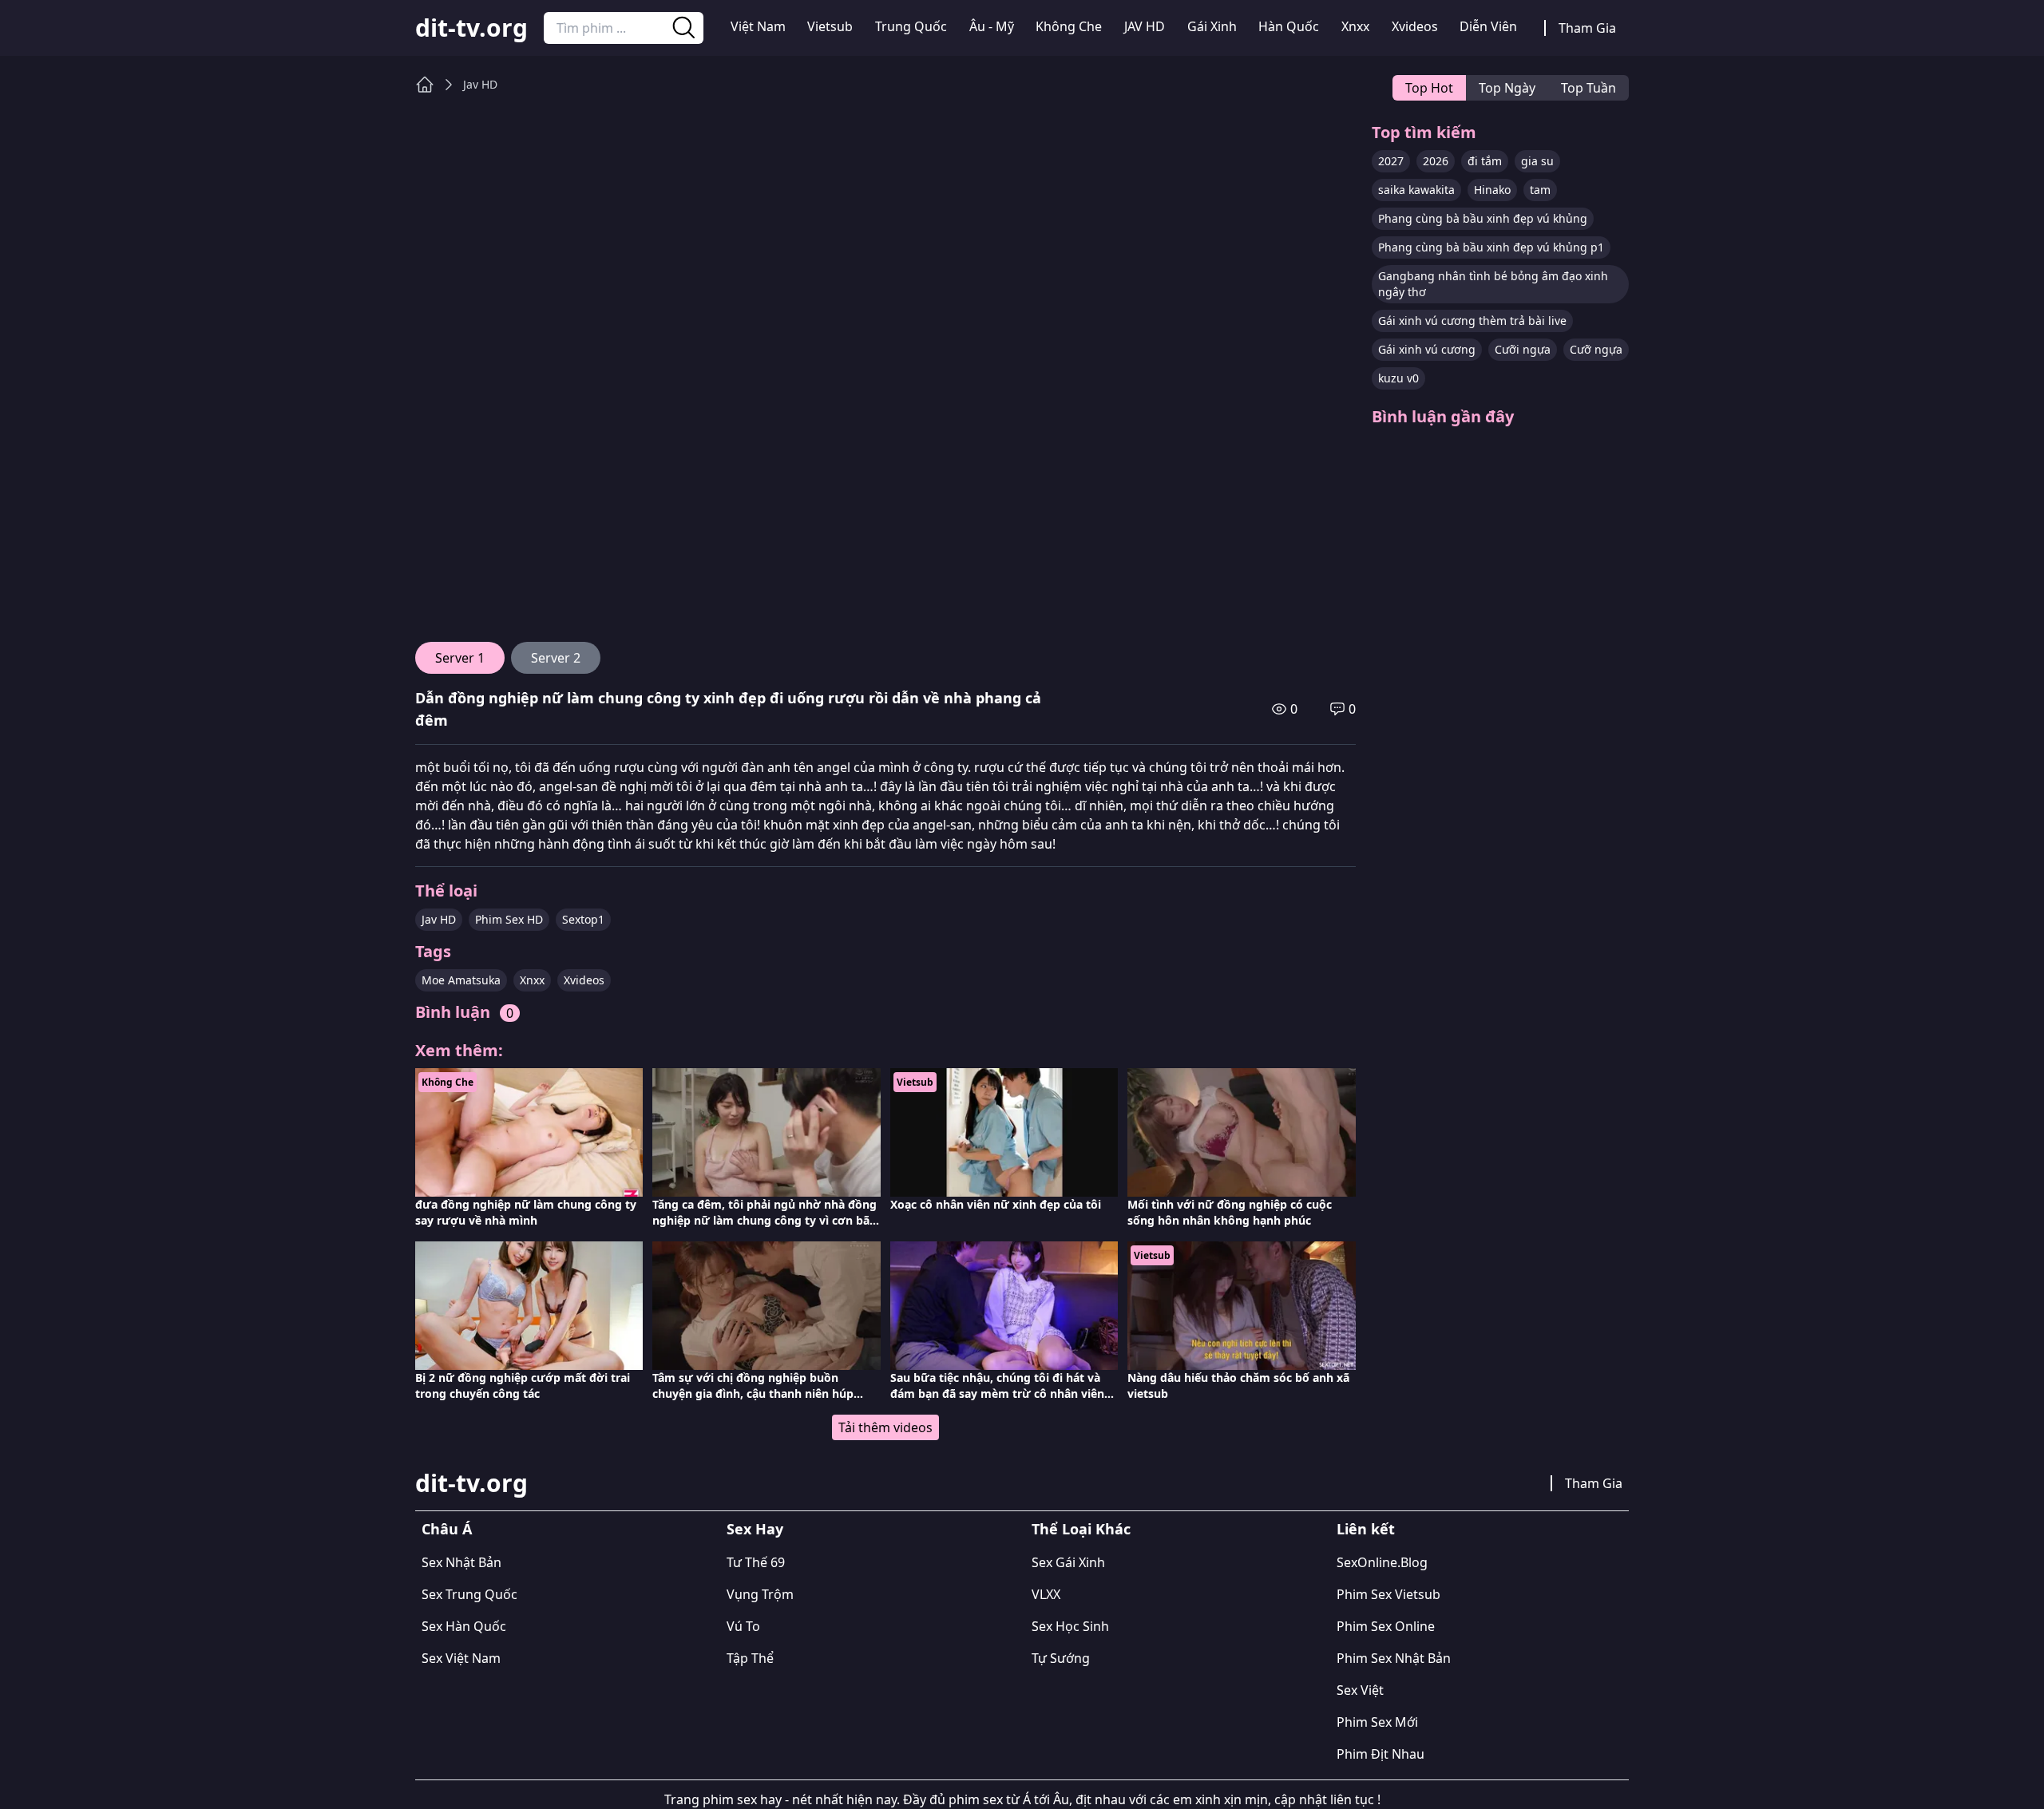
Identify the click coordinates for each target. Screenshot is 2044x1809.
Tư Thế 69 (756, 1562)
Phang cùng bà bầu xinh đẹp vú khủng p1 (1491, 247)
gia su (1537, 161)
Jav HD (480, 84)
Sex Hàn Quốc (464, 1626)
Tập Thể (750, 1658)
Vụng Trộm (760, 1594)
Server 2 (556, 658)
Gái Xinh (1212, 26)
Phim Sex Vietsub (1388, 1594)
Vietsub (830, 26)
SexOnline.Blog (1382, 1562)
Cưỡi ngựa (1523, 349)
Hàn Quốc (1289, 26)
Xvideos (1415, 26)
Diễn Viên (1488, 26)
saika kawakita (1416, 190)
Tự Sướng (1061, 1658)
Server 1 (460, 658)
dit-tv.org (471, 28)
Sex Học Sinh (1070, 1626)
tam (1540, 190)
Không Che (1069, 26)
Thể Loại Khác (1081, 1529)
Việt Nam (758, 26)
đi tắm (1485, 161)
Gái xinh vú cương (1427, 349)
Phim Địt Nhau (1380, 1754)
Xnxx (1355, 26)
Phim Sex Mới (1377, 1722)
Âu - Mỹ (992, 26)
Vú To (743, 1626)
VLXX (1046, 1594)
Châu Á (447, 1529)
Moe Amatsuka (461, 980)
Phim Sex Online (1386, 1626)
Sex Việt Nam (461, 1658)
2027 (1391, 161)
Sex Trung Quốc (469, 1594)
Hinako (1492, 190)
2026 (1436, 161)
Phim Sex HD (509, 919)
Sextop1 (583, 919)
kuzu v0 (1398, 378)
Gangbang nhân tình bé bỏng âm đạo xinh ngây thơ (1493, 284)
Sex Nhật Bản (461, 1562)
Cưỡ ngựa (1596, 349)
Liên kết (1366, 1529)
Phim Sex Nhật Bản (1394, 1658)
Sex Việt (1360, 1690)
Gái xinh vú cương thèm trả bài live (1472, 321)
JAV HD (1145, 26)
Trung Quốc (911, 26)
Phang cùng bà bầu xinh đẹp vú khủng (1483, 218)
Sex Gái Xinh (1068, 1562)
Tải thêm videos (885, 1427)
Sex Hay (755, 1529)
